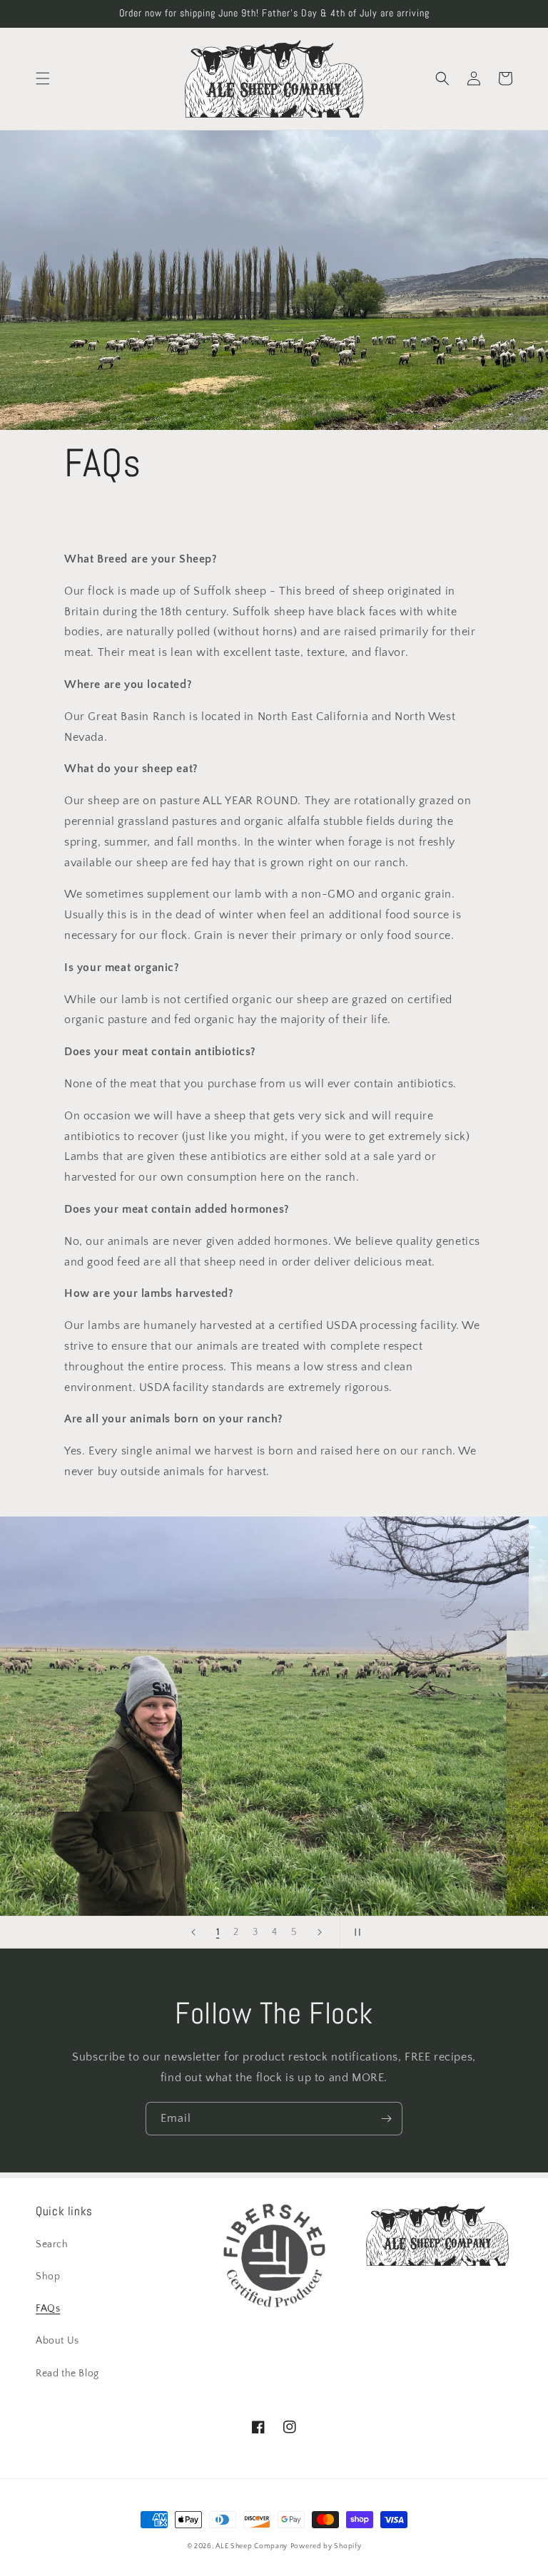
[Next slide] (320, 1932)
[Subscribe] (386, 2119)
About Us (57, 2341)
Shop (48, 2277)
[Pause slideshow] (355, 1932)
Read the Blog (67, 2374)
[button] (43, 78)
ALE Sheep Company (252, 2546)
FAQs (48, 2309)
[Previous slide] (193, 1932)
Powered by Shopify (326, 2546)
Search (52, 2244)
